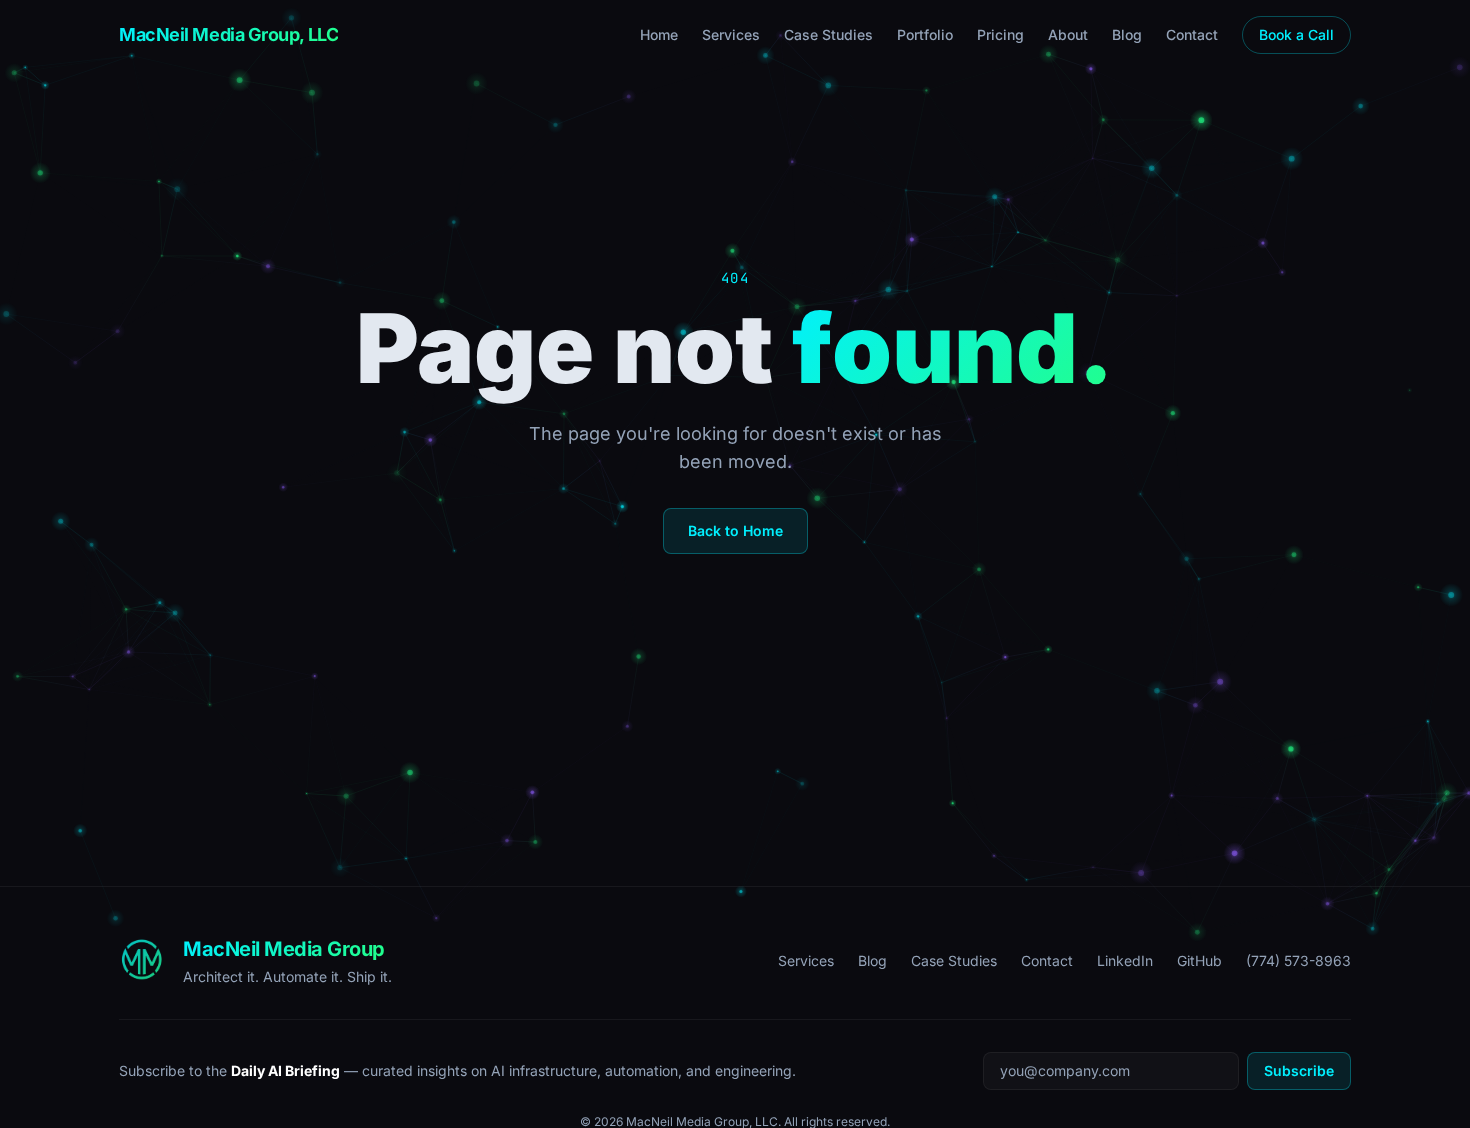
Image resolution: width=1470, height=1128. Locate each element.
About (1068, 34)
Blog (1127, 34)
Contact (1192, 34)
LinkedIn (1125, 960)
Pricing (1000, 34)
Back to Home (735, 530)
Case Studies (828, 34)
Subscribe (1299, 1070)
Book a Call (1296, 34)
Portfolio (925, 34)
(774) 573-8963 (1298, 960)
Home (659, 34)
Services (731, 34)
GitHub (1199, 960)
